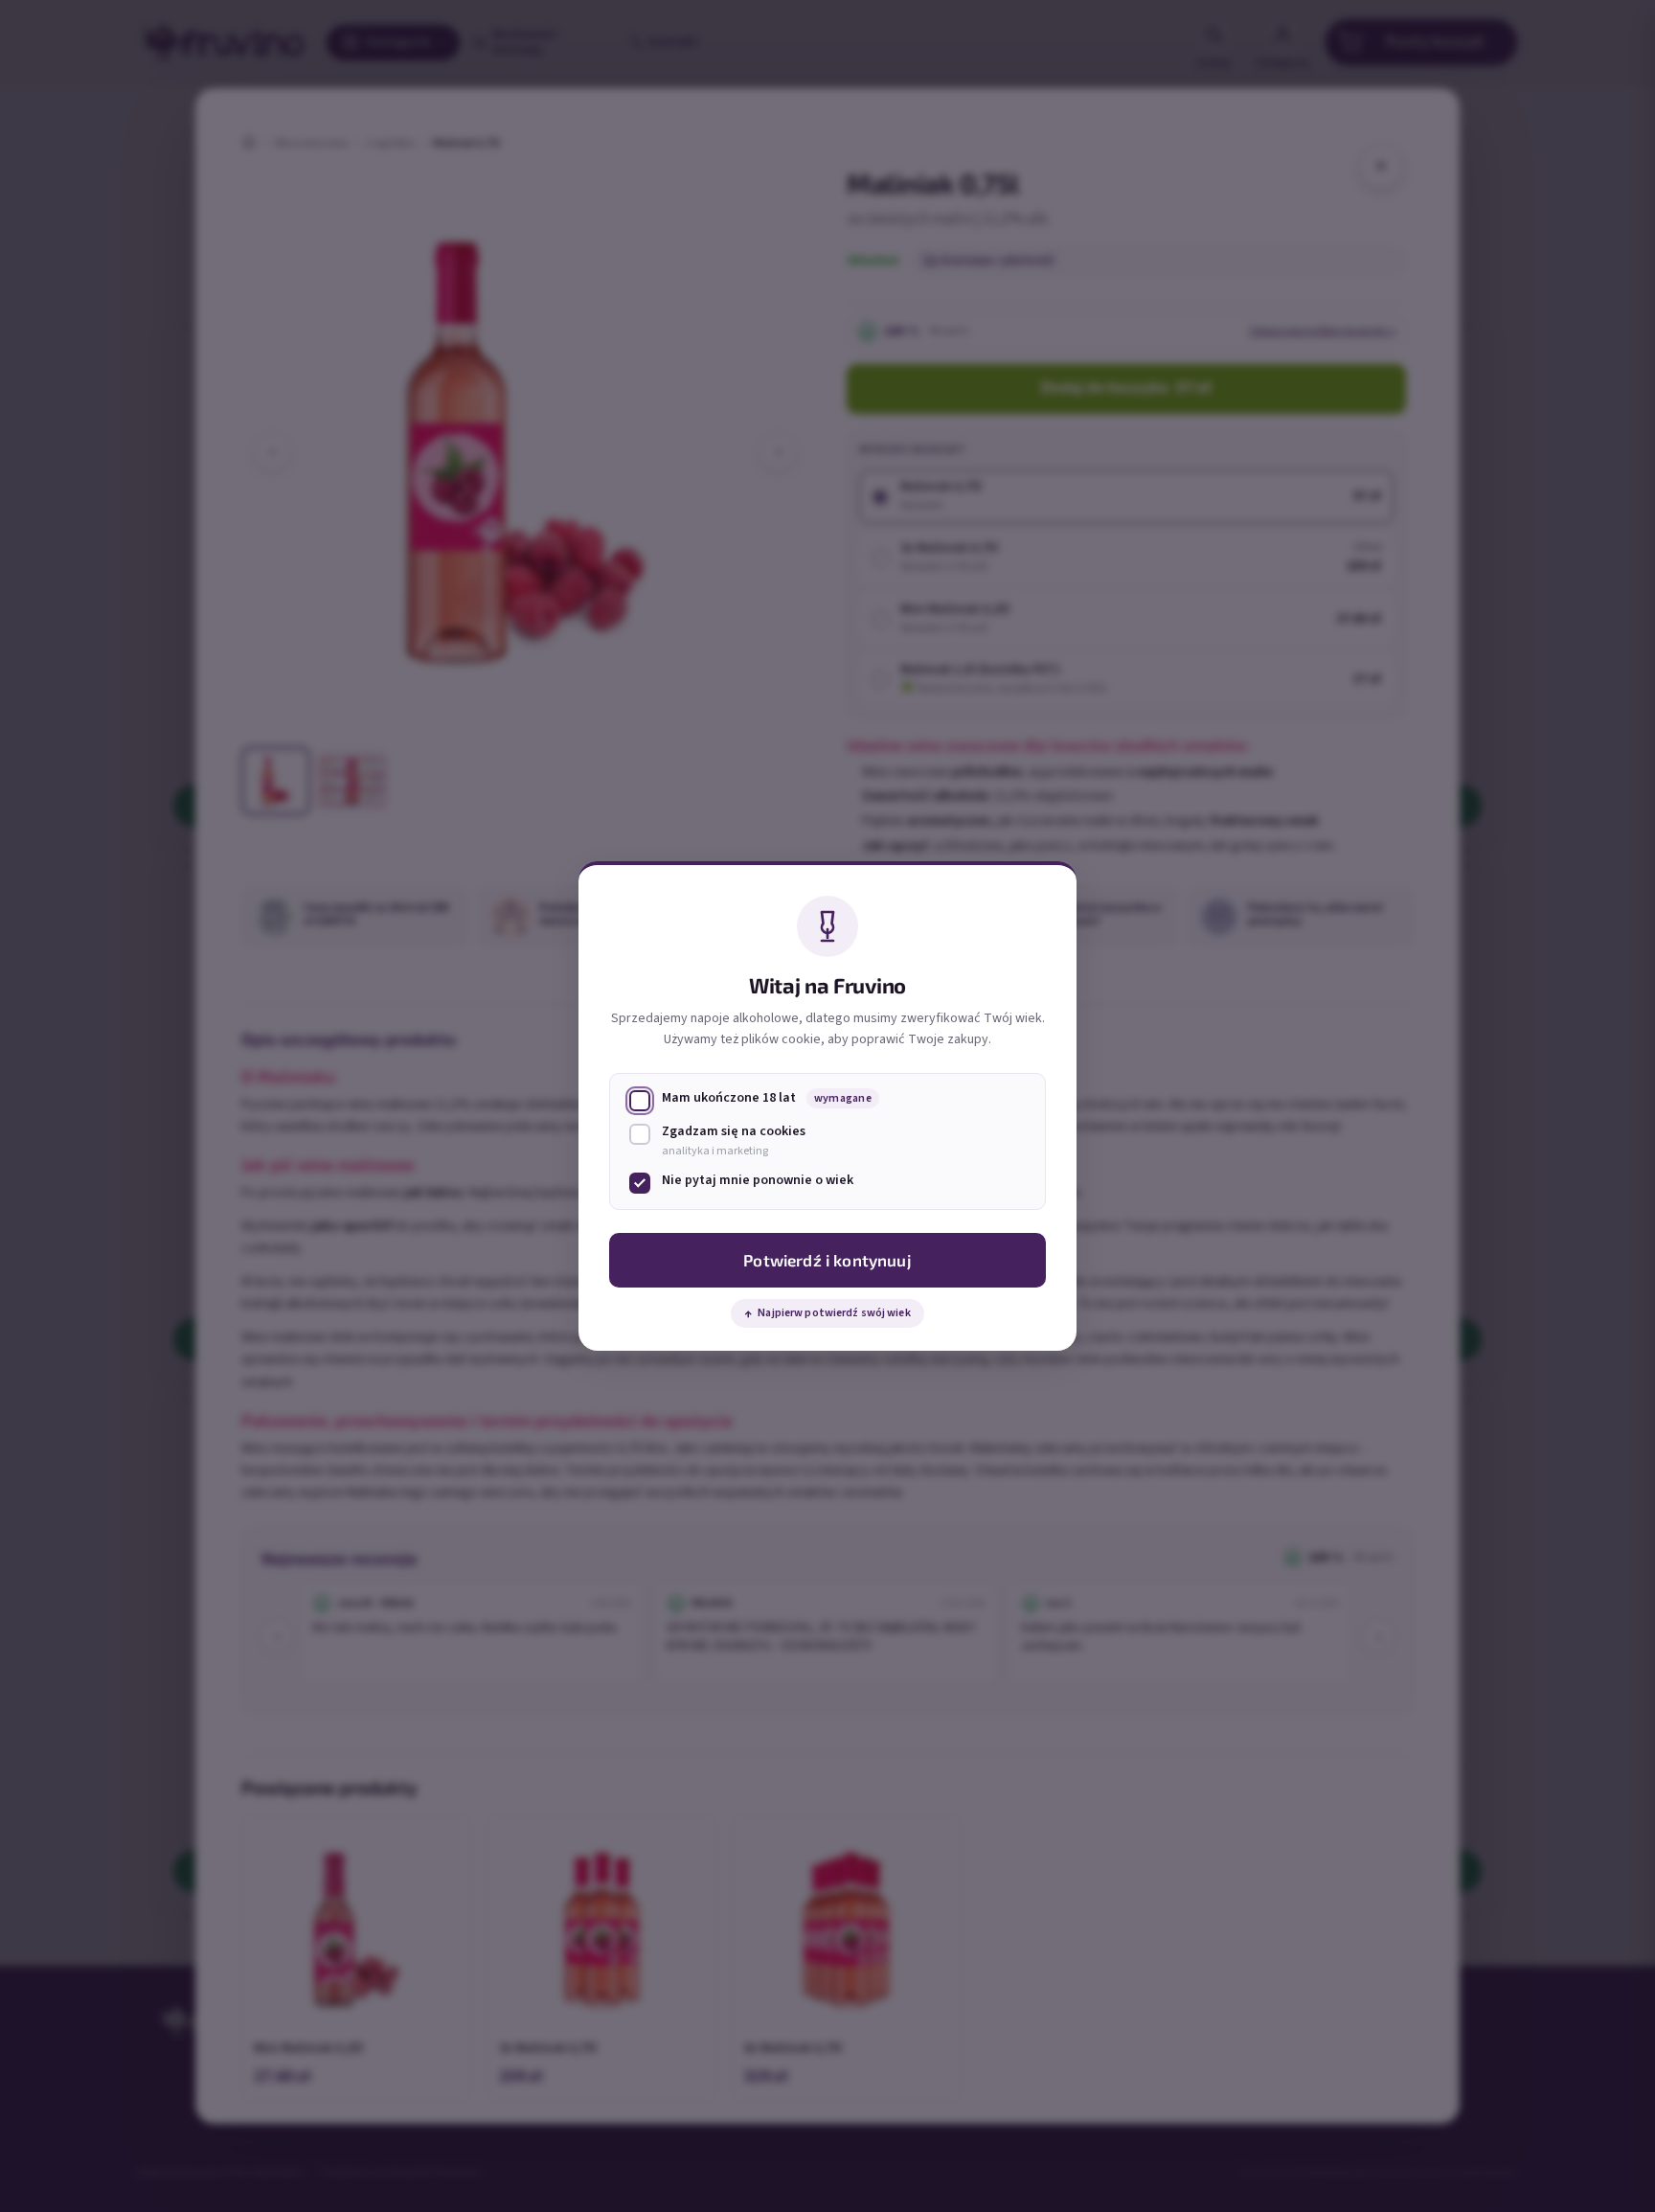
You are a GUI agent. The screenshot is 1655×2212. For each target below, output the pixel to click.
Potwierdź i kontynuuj (827, 1260)
